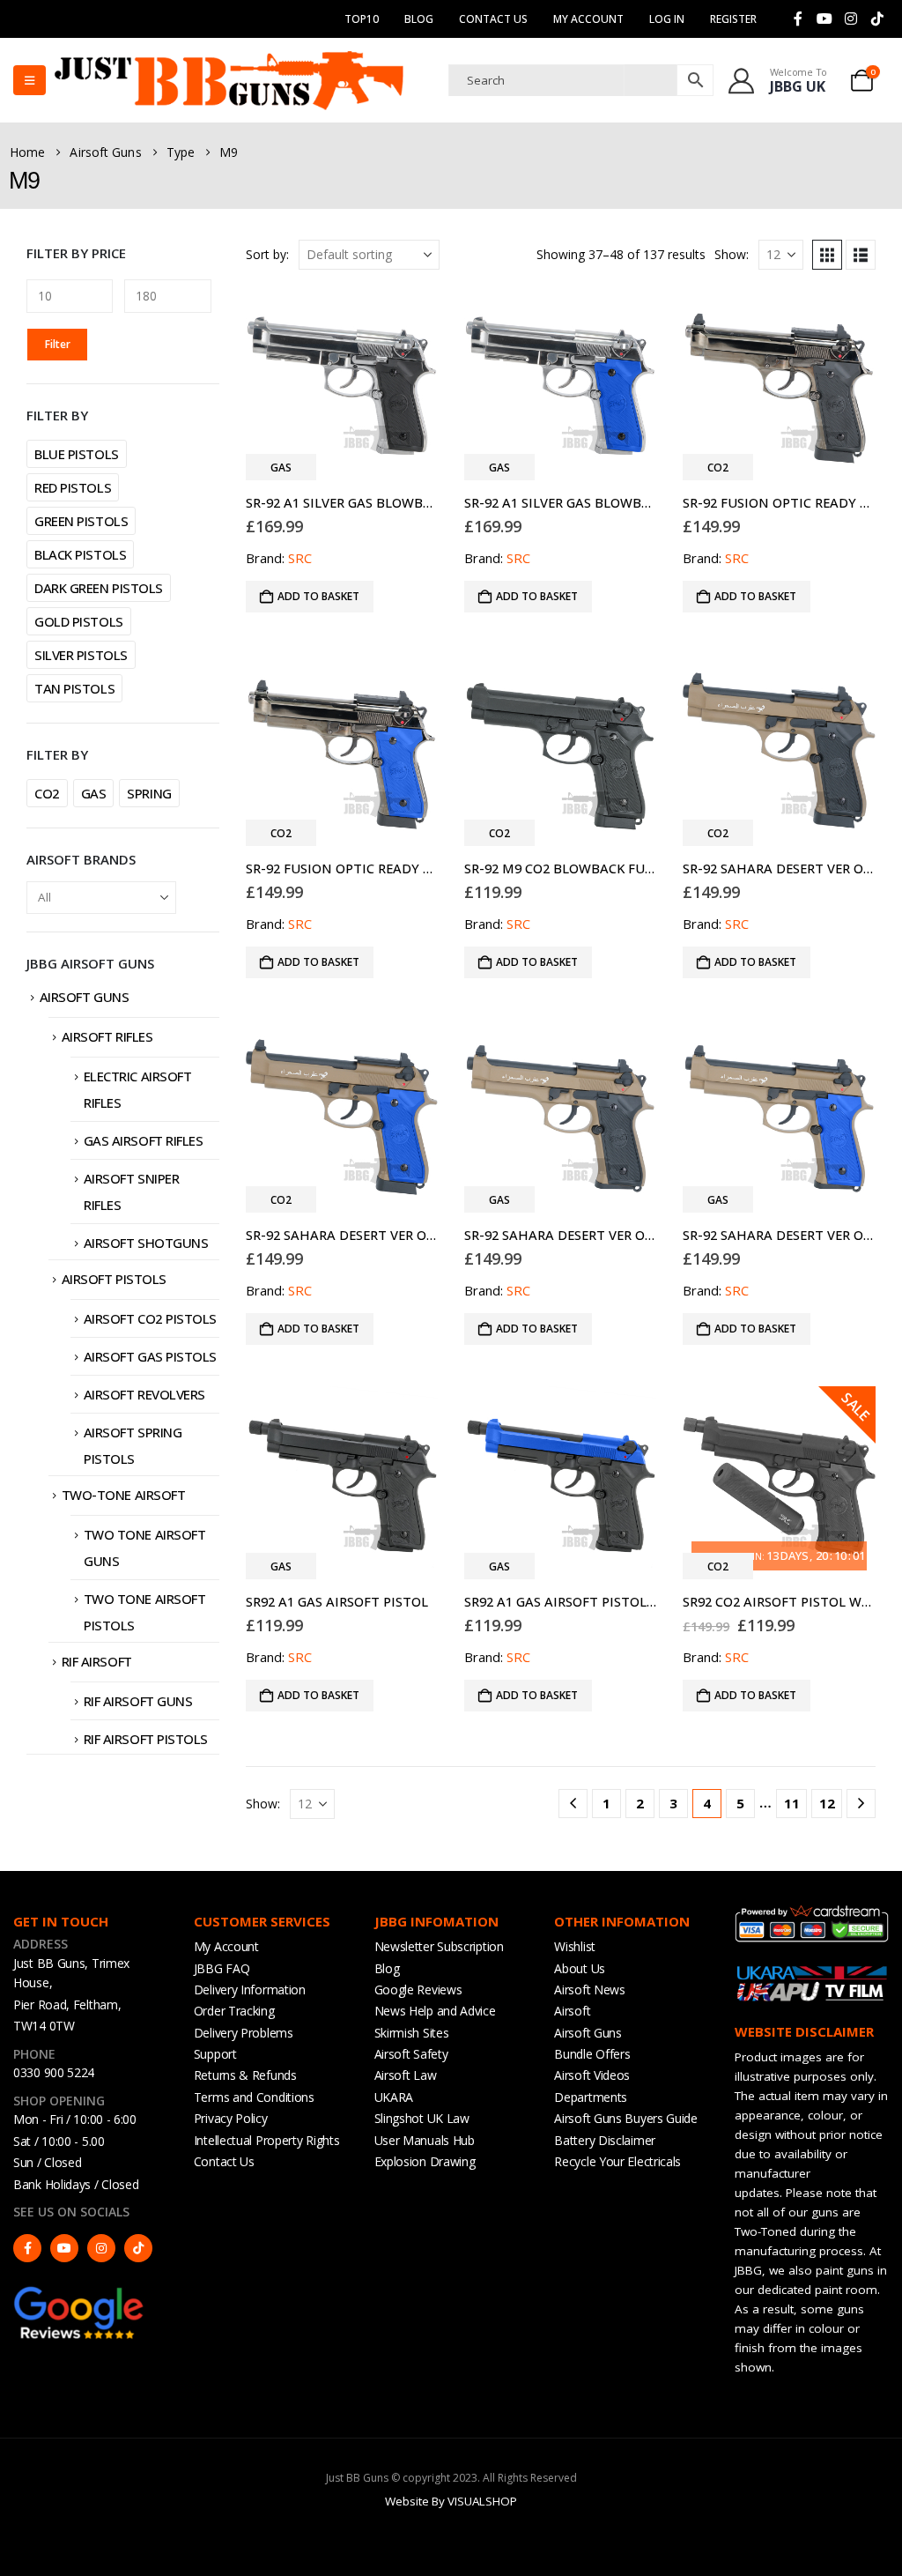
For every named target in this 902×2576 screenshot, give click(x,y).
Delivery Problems (244, 2033)
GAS (94, 793)
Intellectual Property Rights (267, 2140)
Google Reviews (418, 1990)
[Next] (861, 1804)
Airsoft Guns (85, 997)
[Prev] (573, 1804)
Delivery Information (250, 1990)
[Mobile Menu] (30, 80)
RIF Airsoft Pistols (146, 1739)
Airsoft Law (406, 2075)
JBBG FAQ (222, 1968)
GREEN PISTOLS (81, 521)
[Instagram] (851, 19)
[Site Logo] (229, 80)
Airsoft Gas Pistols (150, 1356)
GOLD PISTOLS (79, 621)
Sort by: (267, 254)
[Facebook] (798, 19)
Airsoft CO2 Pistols (150, 1318)
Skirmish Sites (412, 2033)
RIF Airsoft (97, 1661)
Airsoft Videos (592, 2075)
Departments (591, 2097)
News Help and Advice (435, 2011)
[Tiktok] (877, 19)
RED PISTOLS (73, 487)
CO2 (47, 793)
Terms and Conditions (254, 2097)
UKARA (394, 2097)
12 (827, 1803)
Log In (667, 19)
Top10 (362, 19)
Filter (58, 344)
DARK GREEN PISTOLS (99, 588)
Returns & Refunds (245, 2075)
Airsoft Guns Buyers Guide (626, 2118)
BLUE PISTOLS (77, 454)
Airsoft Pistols (114, 1279)
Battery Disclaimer (605, 2140)
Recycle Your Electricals (617, 2161)
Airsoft (572, 2011)
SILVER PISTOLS (81, 655)
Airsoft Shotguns (146, 1243)
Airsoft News (589, 1990)
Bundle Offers (592, 2054)
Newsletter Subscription (439, 1946)
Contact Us (493, 19)
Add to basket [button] (318, 596)
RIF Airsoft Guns (138, 1701)
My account (588, 19)
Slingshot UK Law (422, 2118)
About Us (580, 1968)
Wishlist (575, 1946)
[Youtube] (824, 19)
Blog (419, 19)
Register (733, 19)
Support (215, 2054)
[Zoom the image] (79, 2293)
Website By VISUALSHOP (451, 2501)
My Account (226, 1946)
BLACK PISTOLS (80, 554)
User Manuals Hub (425, 2140)
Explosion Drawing (425, 2161)
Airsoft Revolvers (144, 1394)
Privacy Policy (231, 2118)
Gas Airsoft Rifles (144, 1140)
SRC (300, 558)
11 (792, 1803)
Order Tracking (234, 2011)
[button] (827, 255)
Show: (732, 254)
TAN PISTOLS (74, 688)
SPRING (149, 793)
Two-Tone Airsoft (124, 1495)
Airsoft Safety (411, 2054)
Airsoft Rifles (107, 1036)
